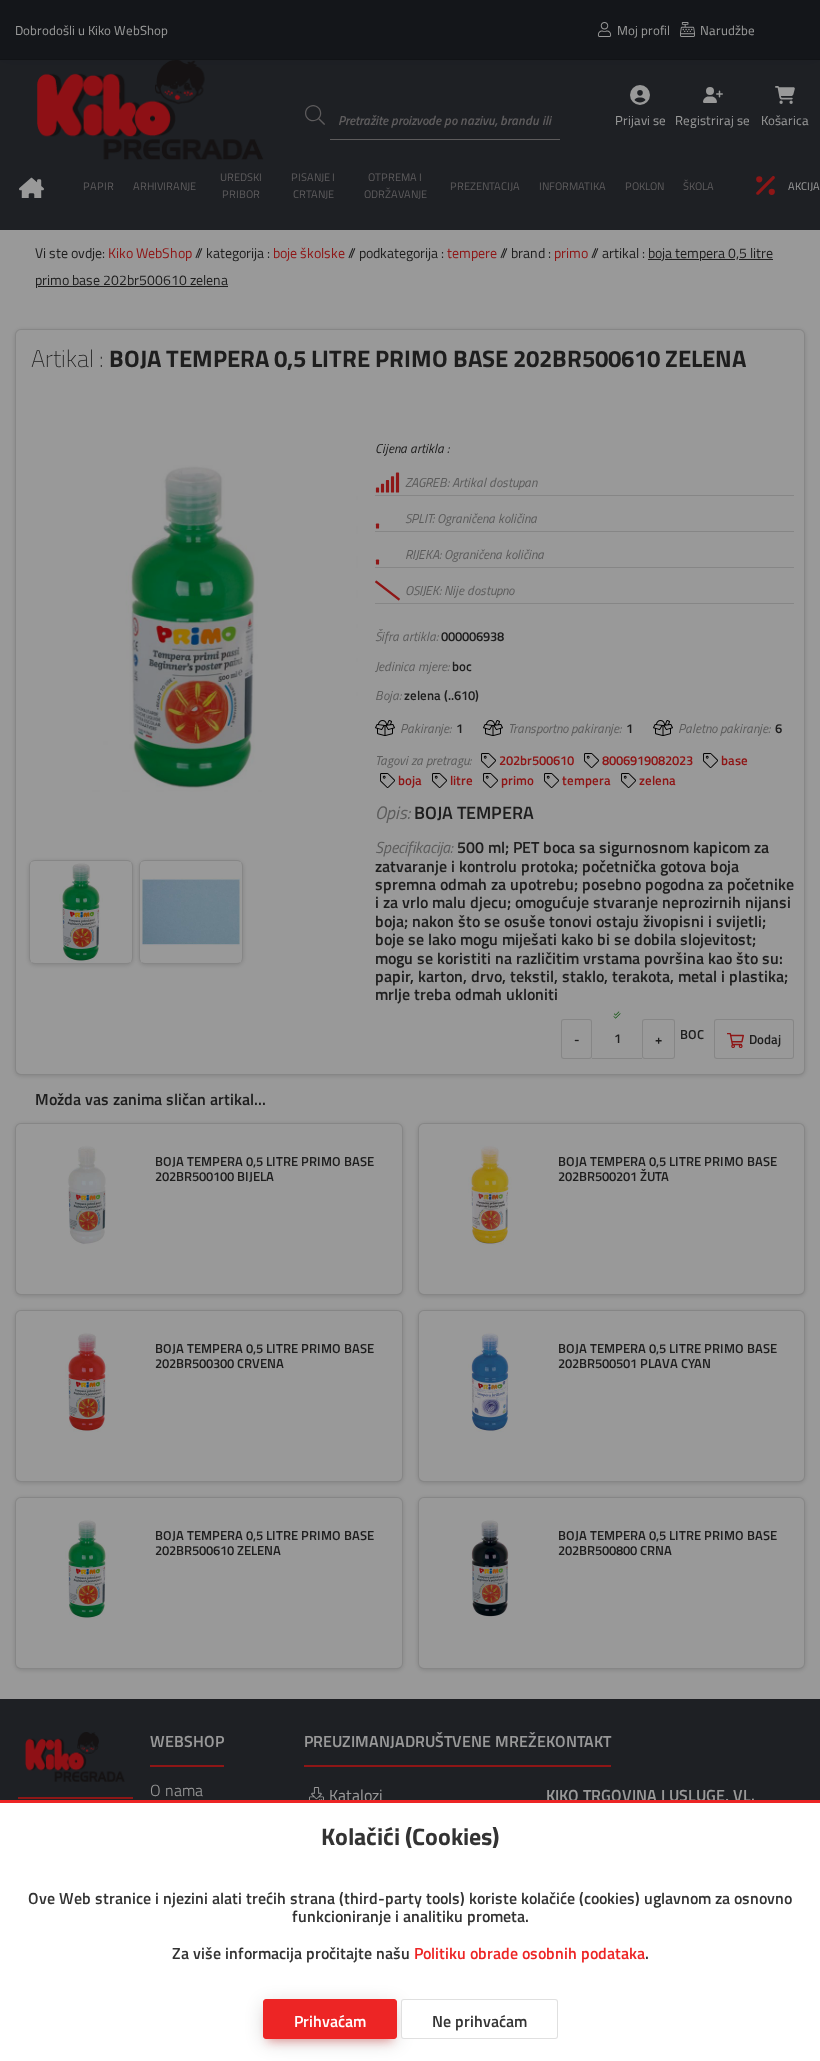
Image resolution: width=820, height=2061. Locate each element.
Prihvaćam (330, 2021)
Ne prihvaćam (479, 2021)
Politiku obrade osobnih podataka (529, 1953)
